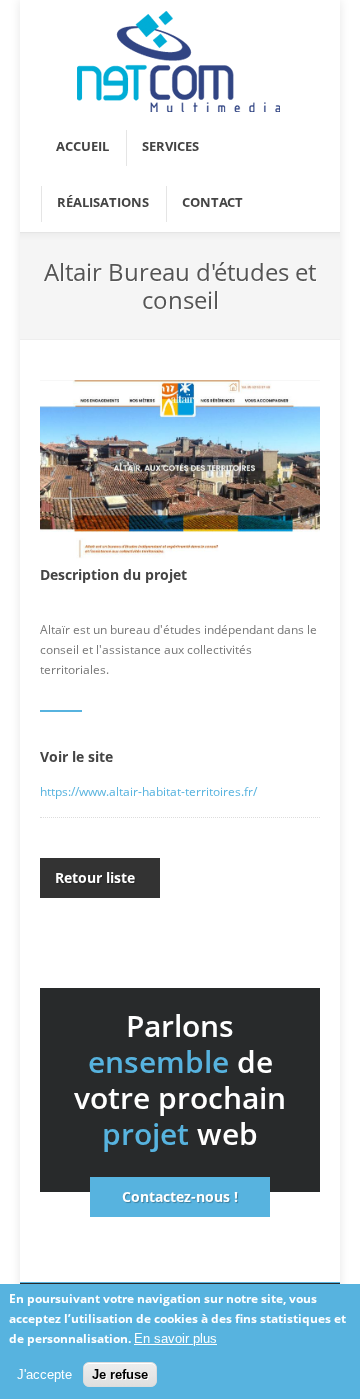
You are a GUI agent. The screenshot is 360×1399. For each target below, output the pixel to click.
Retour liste (95, 877)
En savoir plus (175, 1338)
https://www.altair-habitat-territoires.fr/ (148, 791)
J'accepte (44, 1374)
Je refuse (120, 1374)
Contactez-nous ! (180, 1196)
